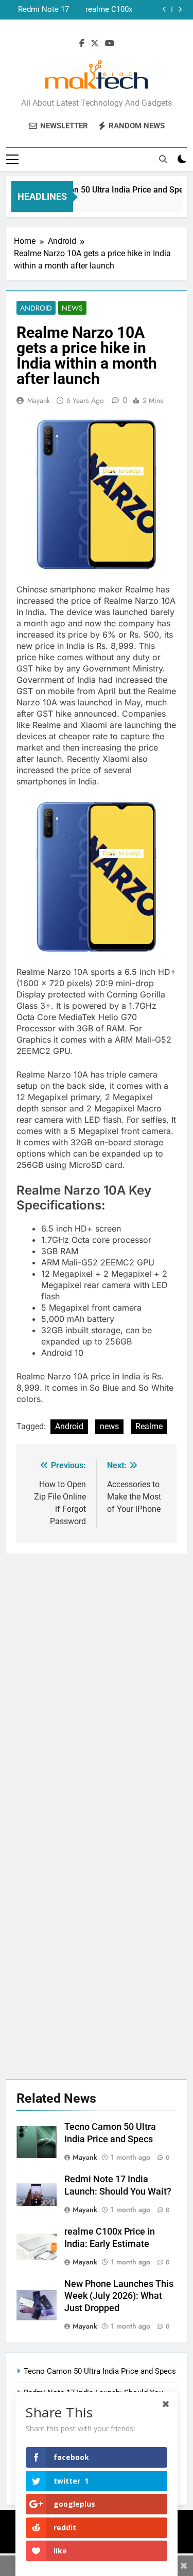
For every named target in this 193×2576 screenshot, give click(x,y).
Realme (149, 1426)
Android (36, 308)
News (72, 308)
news (109, 1426)
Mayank (39, 400)
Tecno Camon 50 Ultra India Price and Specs (105, 190)
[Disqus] (97, 1682)
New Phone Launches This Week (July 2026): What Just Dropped (39, 10)
